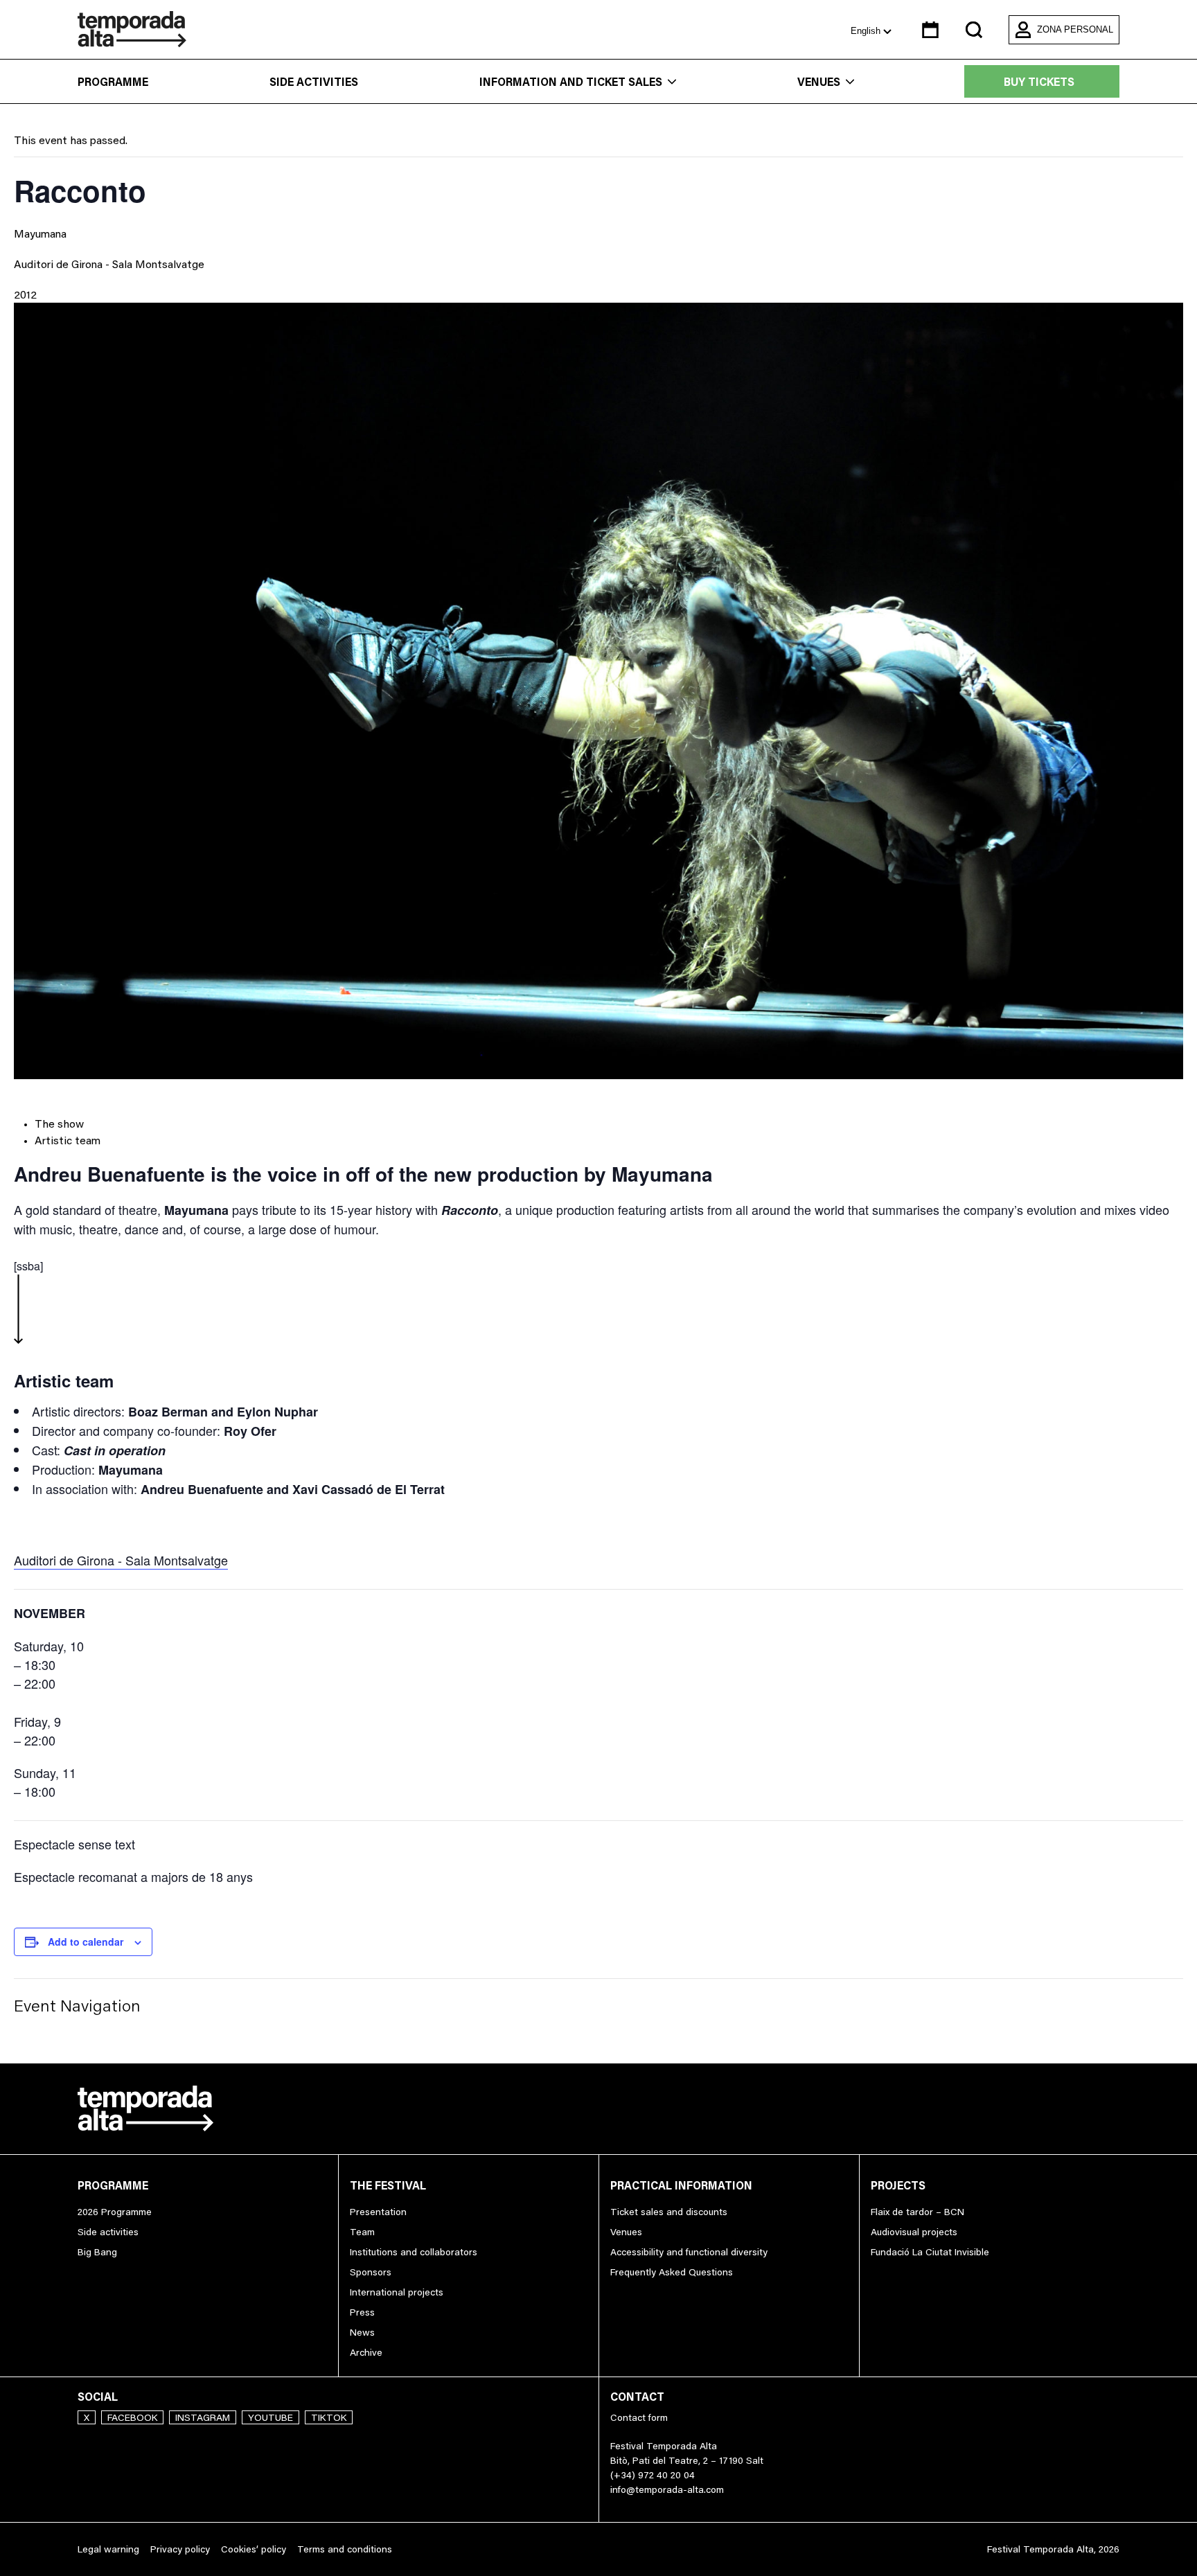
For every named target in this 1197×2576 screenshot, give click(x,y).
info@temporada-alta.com (667, 2489)
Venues (819, 82)
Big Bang (97, 2252)
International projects (397, 2292)
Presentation (378, 2212)
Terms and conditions (345, 2549)
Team (362, 2232)
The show (59, 1123)
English (867, 31)
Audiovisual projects (914, 2232)
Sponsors (371, 2272)
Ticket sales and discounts (669, 2212)
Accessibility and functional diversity (689, 2252)
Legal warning (108, 2549)
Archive (366, 2352)
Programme (113, 82)
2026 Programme (115, 2212)
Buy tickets (1039, 82)
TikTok (329, 2417)
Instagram (203, 2417)
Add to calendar (86, 1942)
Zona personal (1075, 29)
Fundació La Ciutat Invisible (930, 2252)
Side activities (314, 82)
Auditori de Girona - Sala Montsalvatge (109, 264)
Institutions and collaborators (414, 2252)
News (362, 2332)
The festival (388, 2185)
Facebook (132, 2417)
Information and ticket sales (571, 82)
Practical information (681, 2185)
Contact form (639, 2417)
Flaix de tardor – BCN (917, 2212)
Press (362, 2312)
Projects (898, 2185)
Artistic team (68, 1140)
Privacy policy (180, 2549)
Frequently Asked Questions (672, 2272)
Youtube (271, 2417)
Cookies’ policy (254, 2549)
